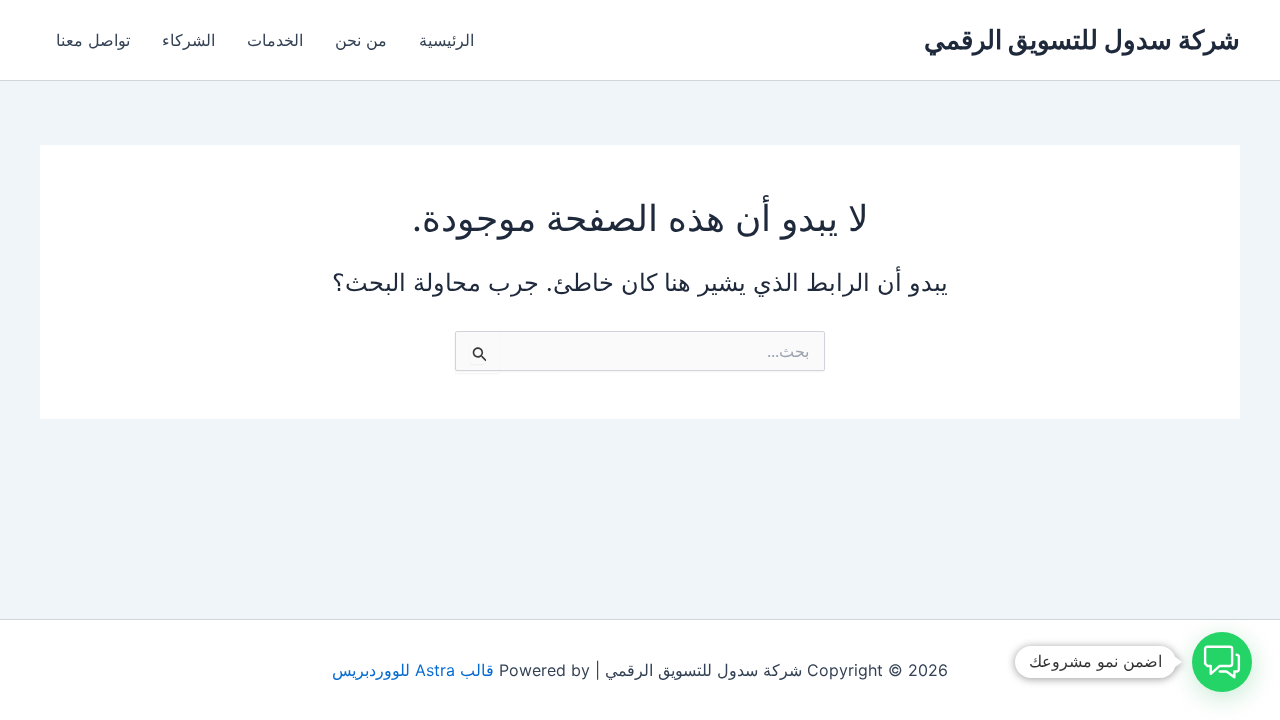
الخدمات (275, 40)
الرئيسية (446, 40)
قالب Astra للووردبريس (413, 670)
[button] (1222, 662)
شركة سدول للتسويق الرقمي (1082, 39)
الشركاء (188, 40)
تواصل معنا (93, 40)
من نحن (361, 40)
